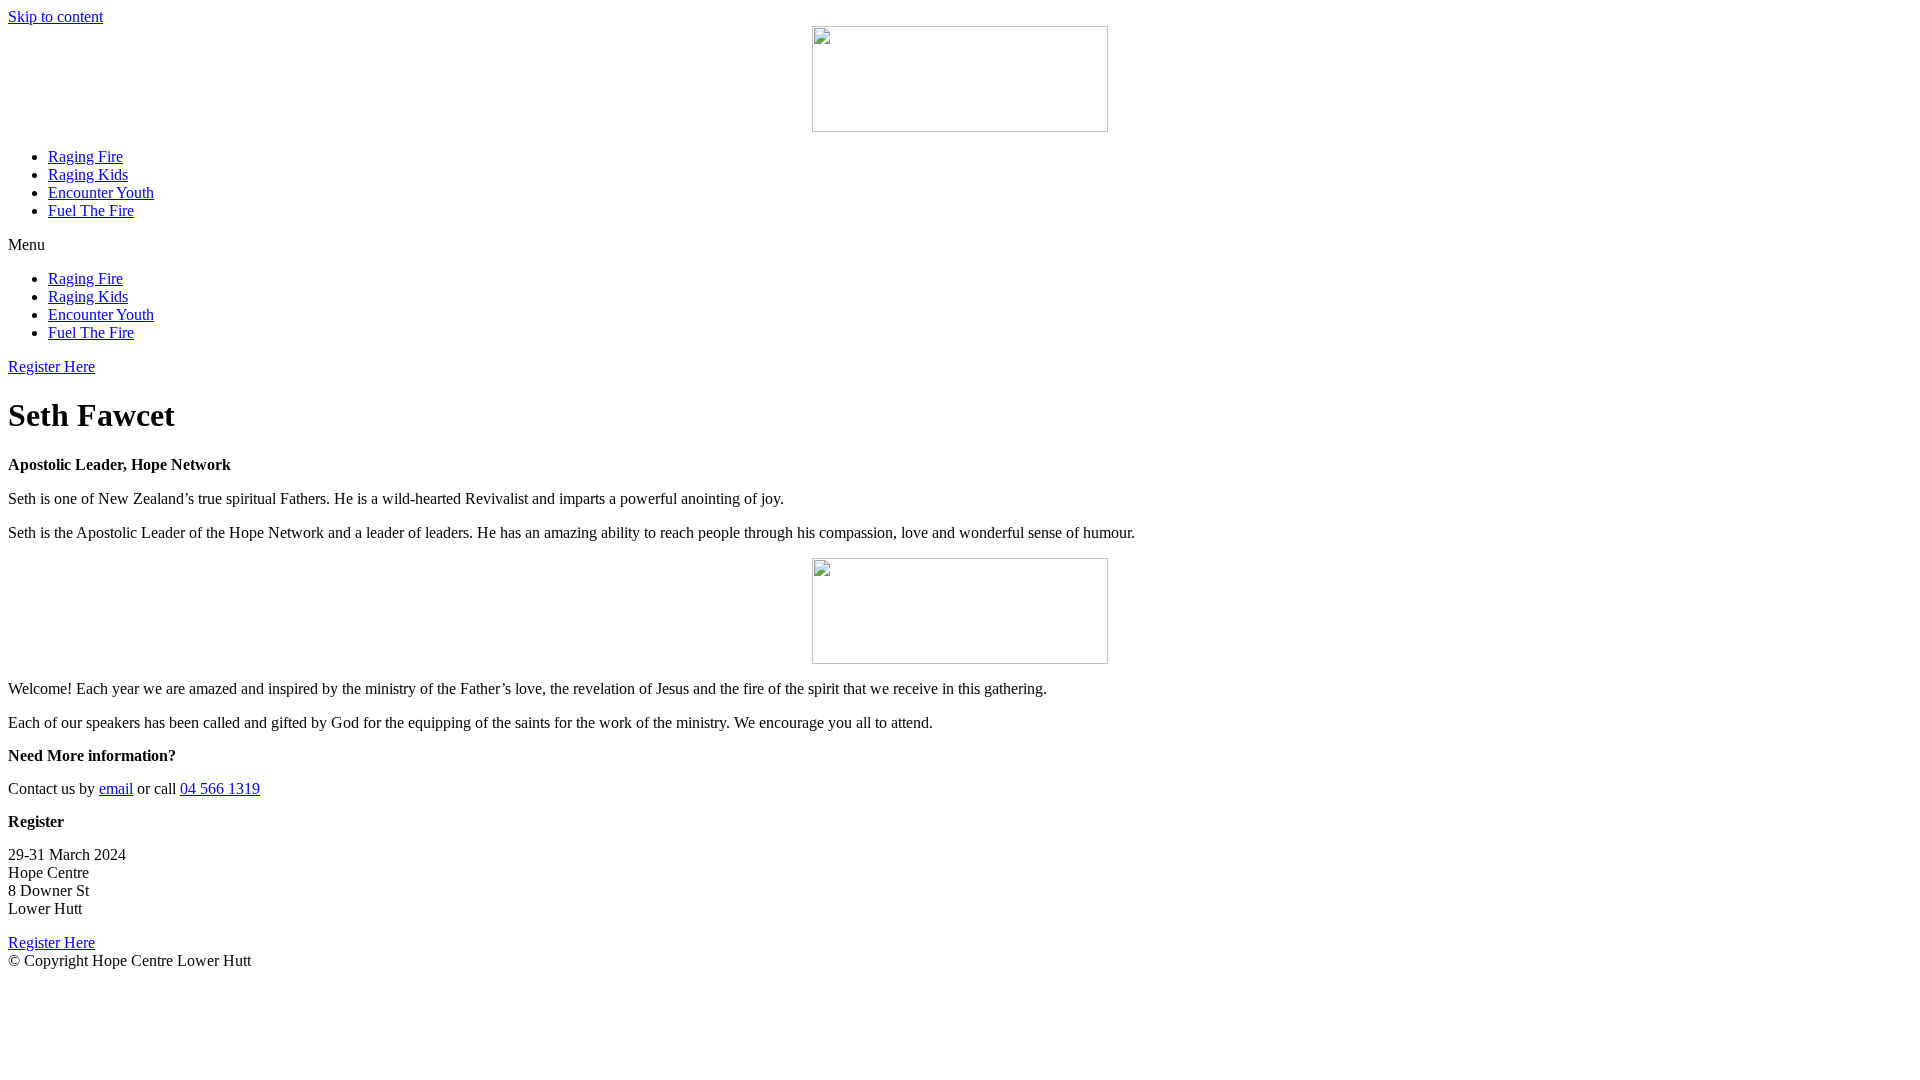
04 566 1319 (220, 788)
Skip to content (55, 16)
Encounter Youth (101, 192)
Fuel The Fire (91, 210)
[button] (960, 245)
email (116, 788)
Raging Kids (88, 174)
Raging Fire (85, 156)
